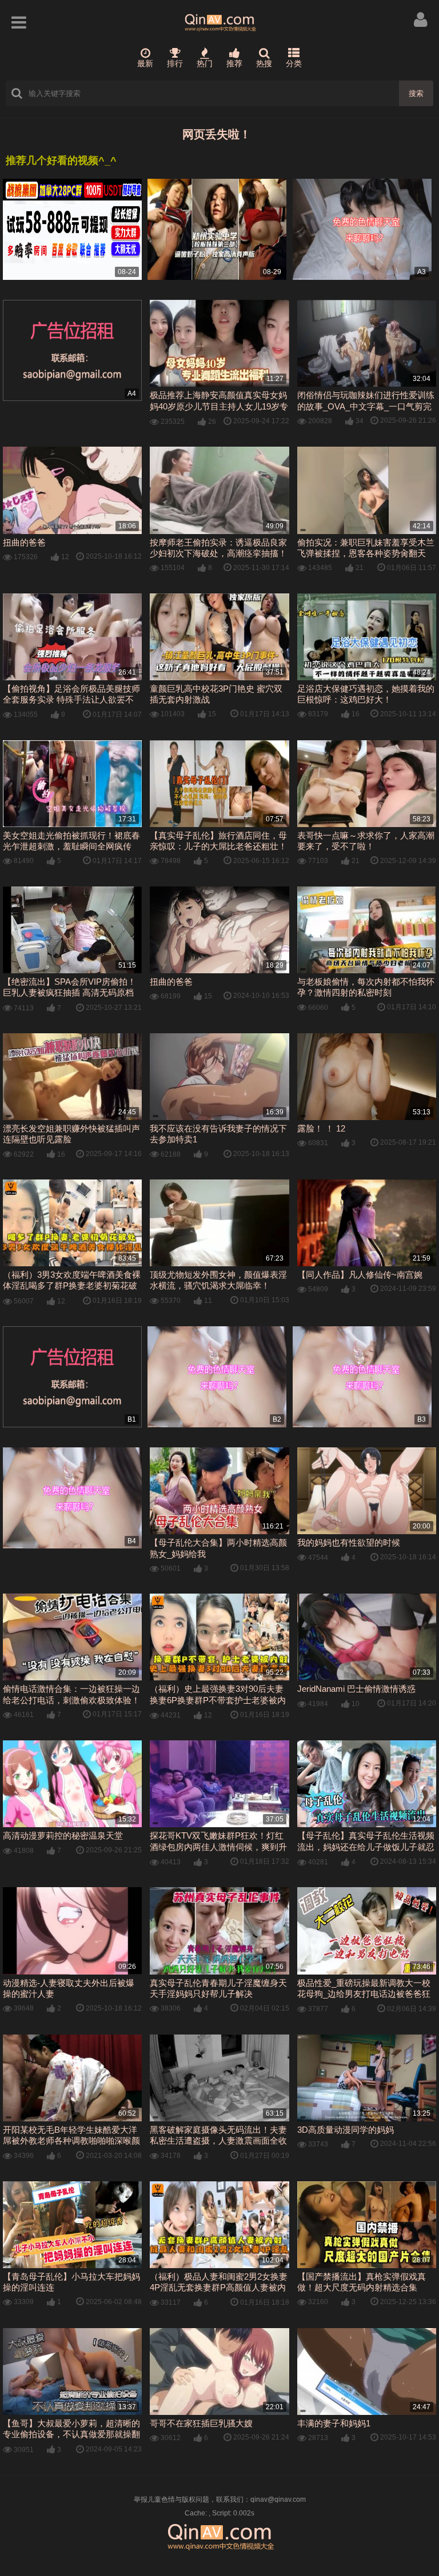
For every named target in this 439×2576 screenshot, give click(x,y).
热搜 (264, 63)
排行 (175, 63)
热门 (205, 63)
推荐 (234, 63)
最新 (145, 63)
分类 (294, 63)
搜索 (416, 93)
